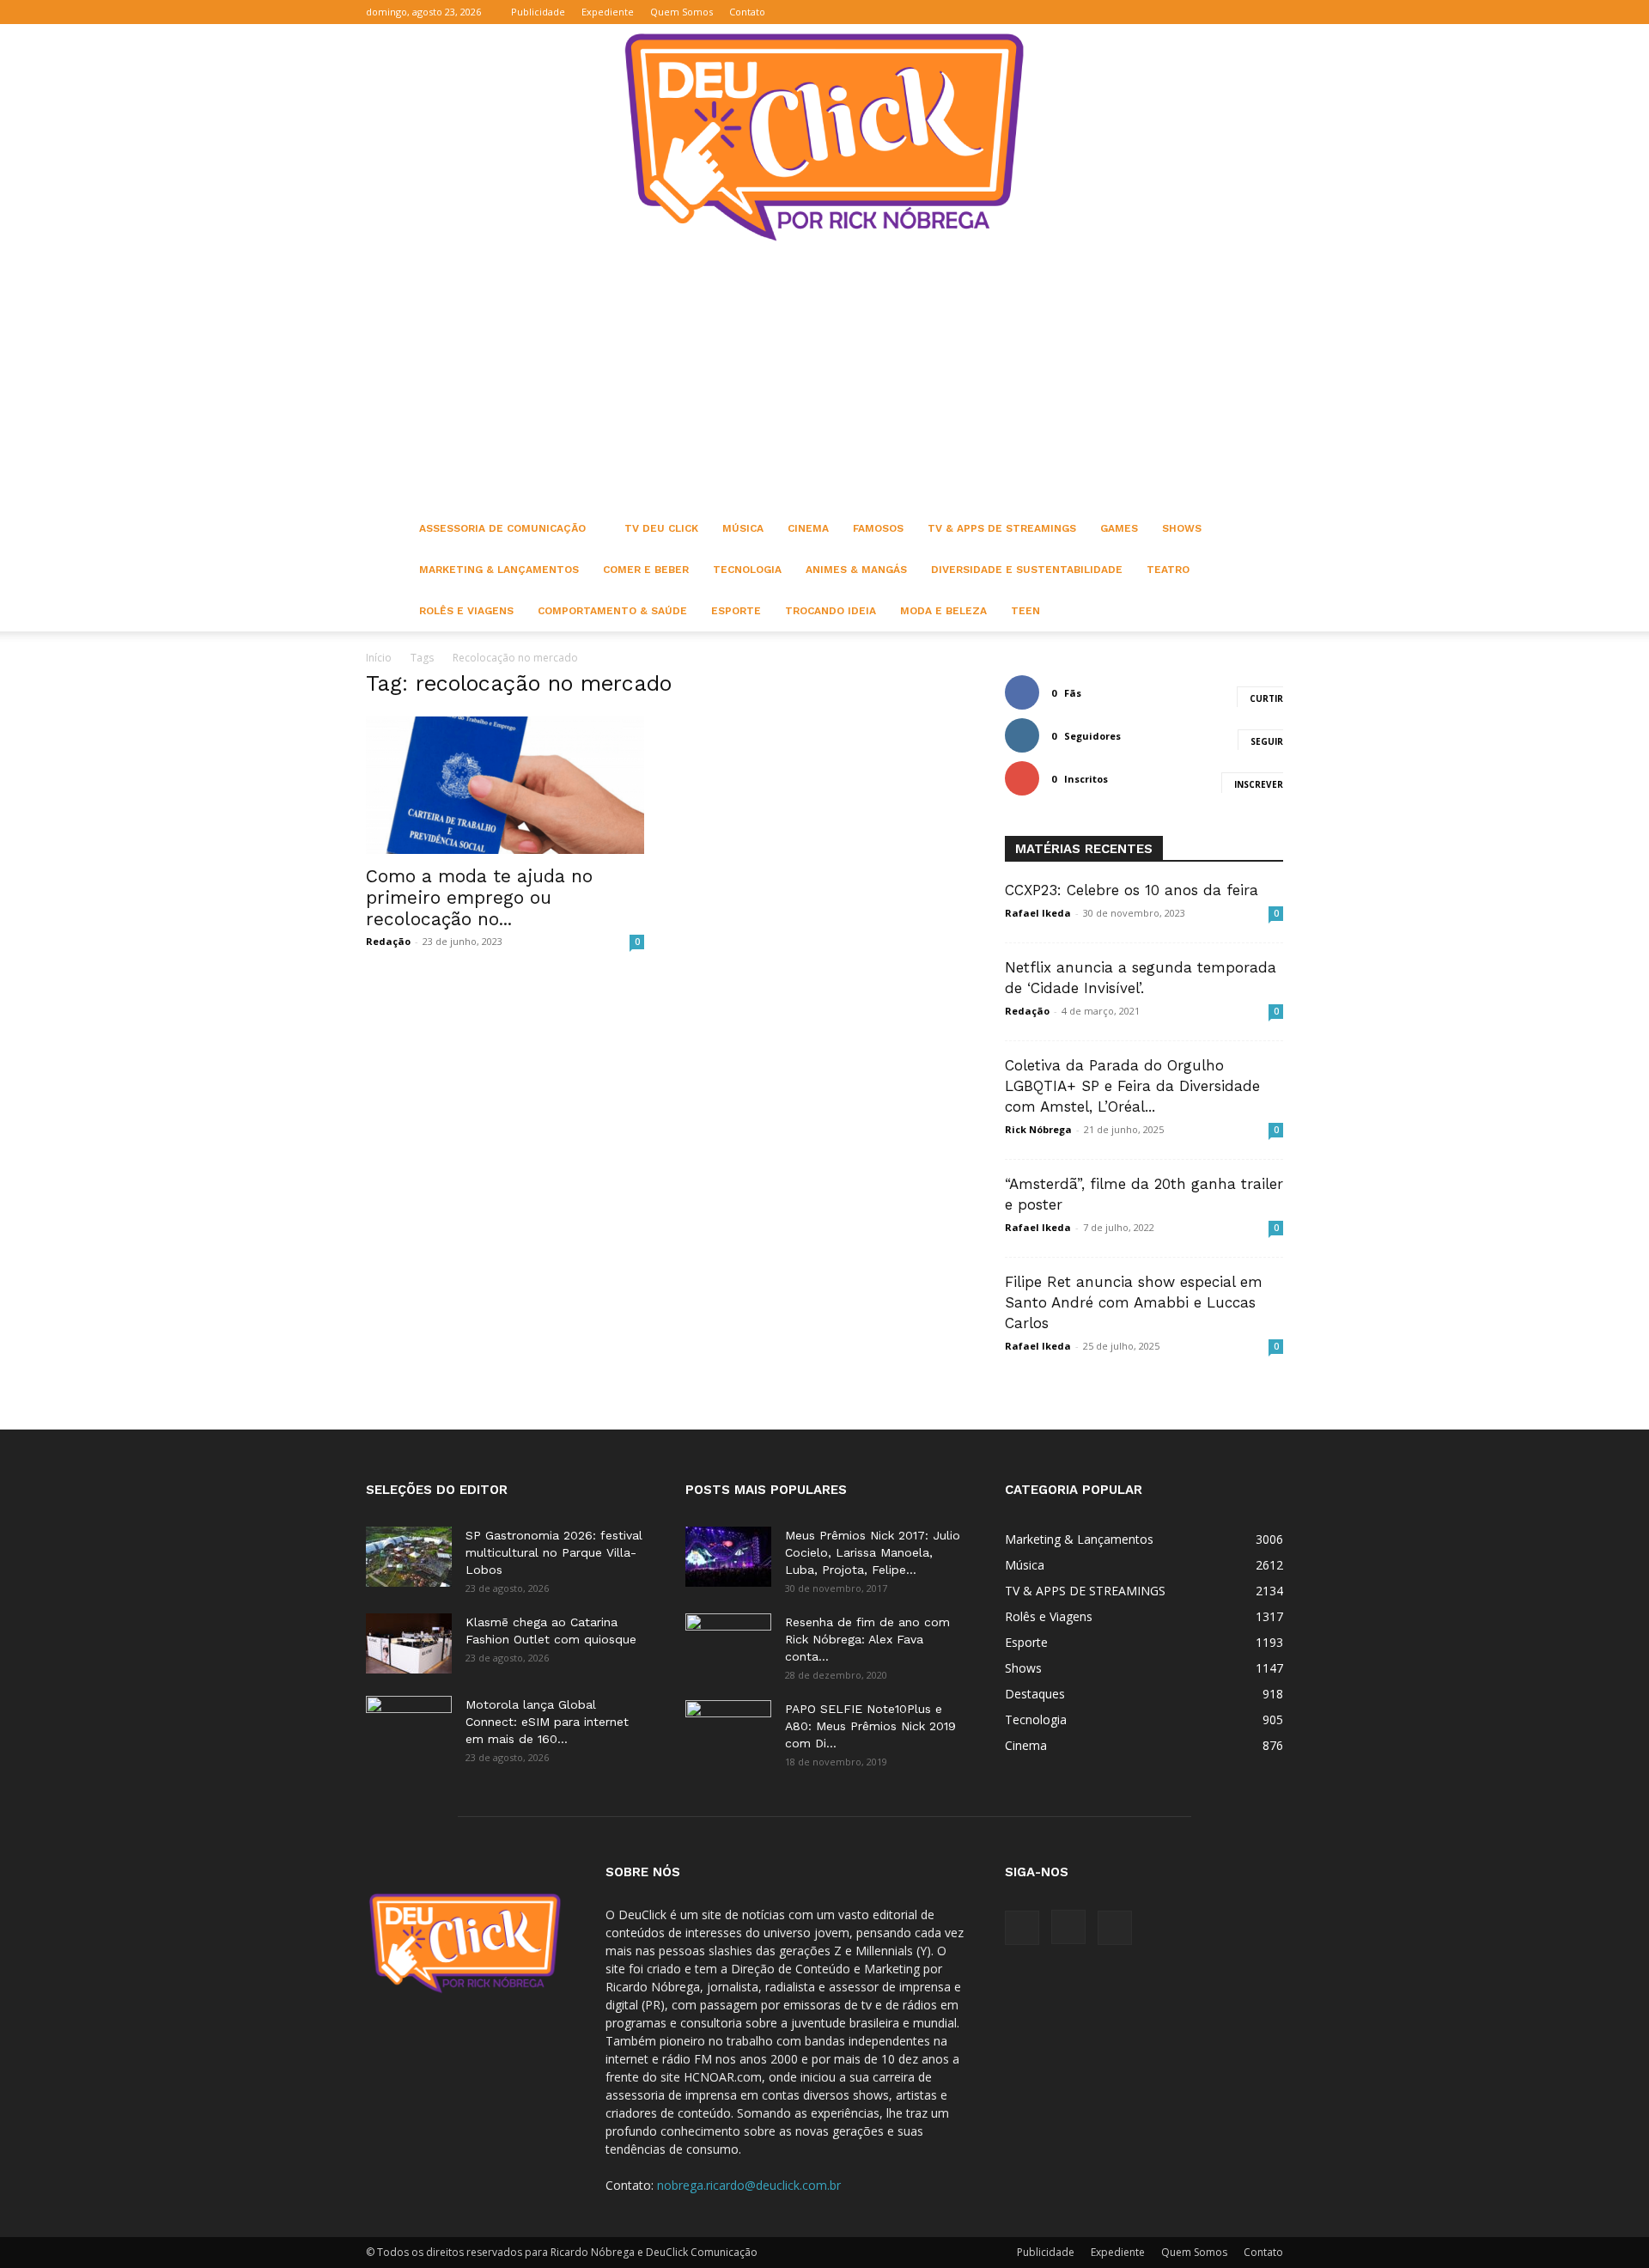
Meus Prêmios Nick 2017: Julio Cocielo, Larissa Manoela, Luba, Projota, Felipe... (873, 1552)
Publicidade (538, 12)
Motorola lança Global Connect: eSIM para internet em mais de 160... (547, 1722)
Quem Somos (682, 12)
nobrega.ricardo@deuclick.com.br (749, 2185)
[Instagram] (1242, 12)
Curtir (1266, 698)
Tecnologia (747, 570)
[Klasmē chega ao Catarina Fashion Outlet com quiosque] (409, 1643)
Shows (1182, 528)
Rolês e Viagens (466, 611)
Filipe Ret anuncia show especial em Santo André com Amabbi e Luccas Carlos (1134, 1302)
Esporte (736, 611)
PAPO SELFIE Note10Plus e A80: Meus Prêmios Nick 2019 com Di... (870, 1726)
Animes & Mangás (856, 570)
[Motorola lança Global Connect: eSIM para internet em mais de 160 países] (409, 1726)
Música (743, 528)
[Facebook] (1214, 12)
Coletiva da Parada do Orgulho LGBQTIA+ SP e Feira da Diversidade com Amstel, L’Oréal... (1132, 1086)
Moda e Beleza (943, 611)
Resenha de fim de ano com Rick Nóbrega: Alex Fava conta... (867, 1639)
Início (379, 658)
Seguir (1267, 741)
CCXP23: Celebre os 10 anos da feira (1132, 890)
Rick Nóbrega (1038, 1129)
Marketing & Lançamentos (499, 570)
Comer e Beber (646, 570)
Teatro (1168, 570)
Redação (388, 941)
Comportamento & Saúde (612, 611)
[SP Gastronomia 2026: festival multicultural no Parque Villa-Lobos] (409, 1557)
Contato (747, 12)
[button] (1188, 12)
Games (1119, 528)
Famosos (878, 528)
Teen (1025, 611)
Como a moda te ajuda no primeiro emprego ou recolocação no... (479, 897)
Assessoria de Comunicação (502, 528)
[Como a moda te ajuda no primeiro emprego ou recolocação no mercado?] (505, 785)
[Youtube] (1270, 12)
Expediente (608, 12)
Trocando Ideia (831, 611)
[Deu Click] (824, 137)
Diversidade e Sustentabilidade (1027, 570)
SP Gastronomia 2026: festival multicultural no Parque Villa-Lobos (554, 1552)
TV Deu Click (661, 528)
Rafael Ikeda (1038, 913)
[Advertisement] (824, 379)
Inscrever (1259, 784)
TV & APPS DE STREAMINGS (1002, 528)
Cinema (808, 528)
